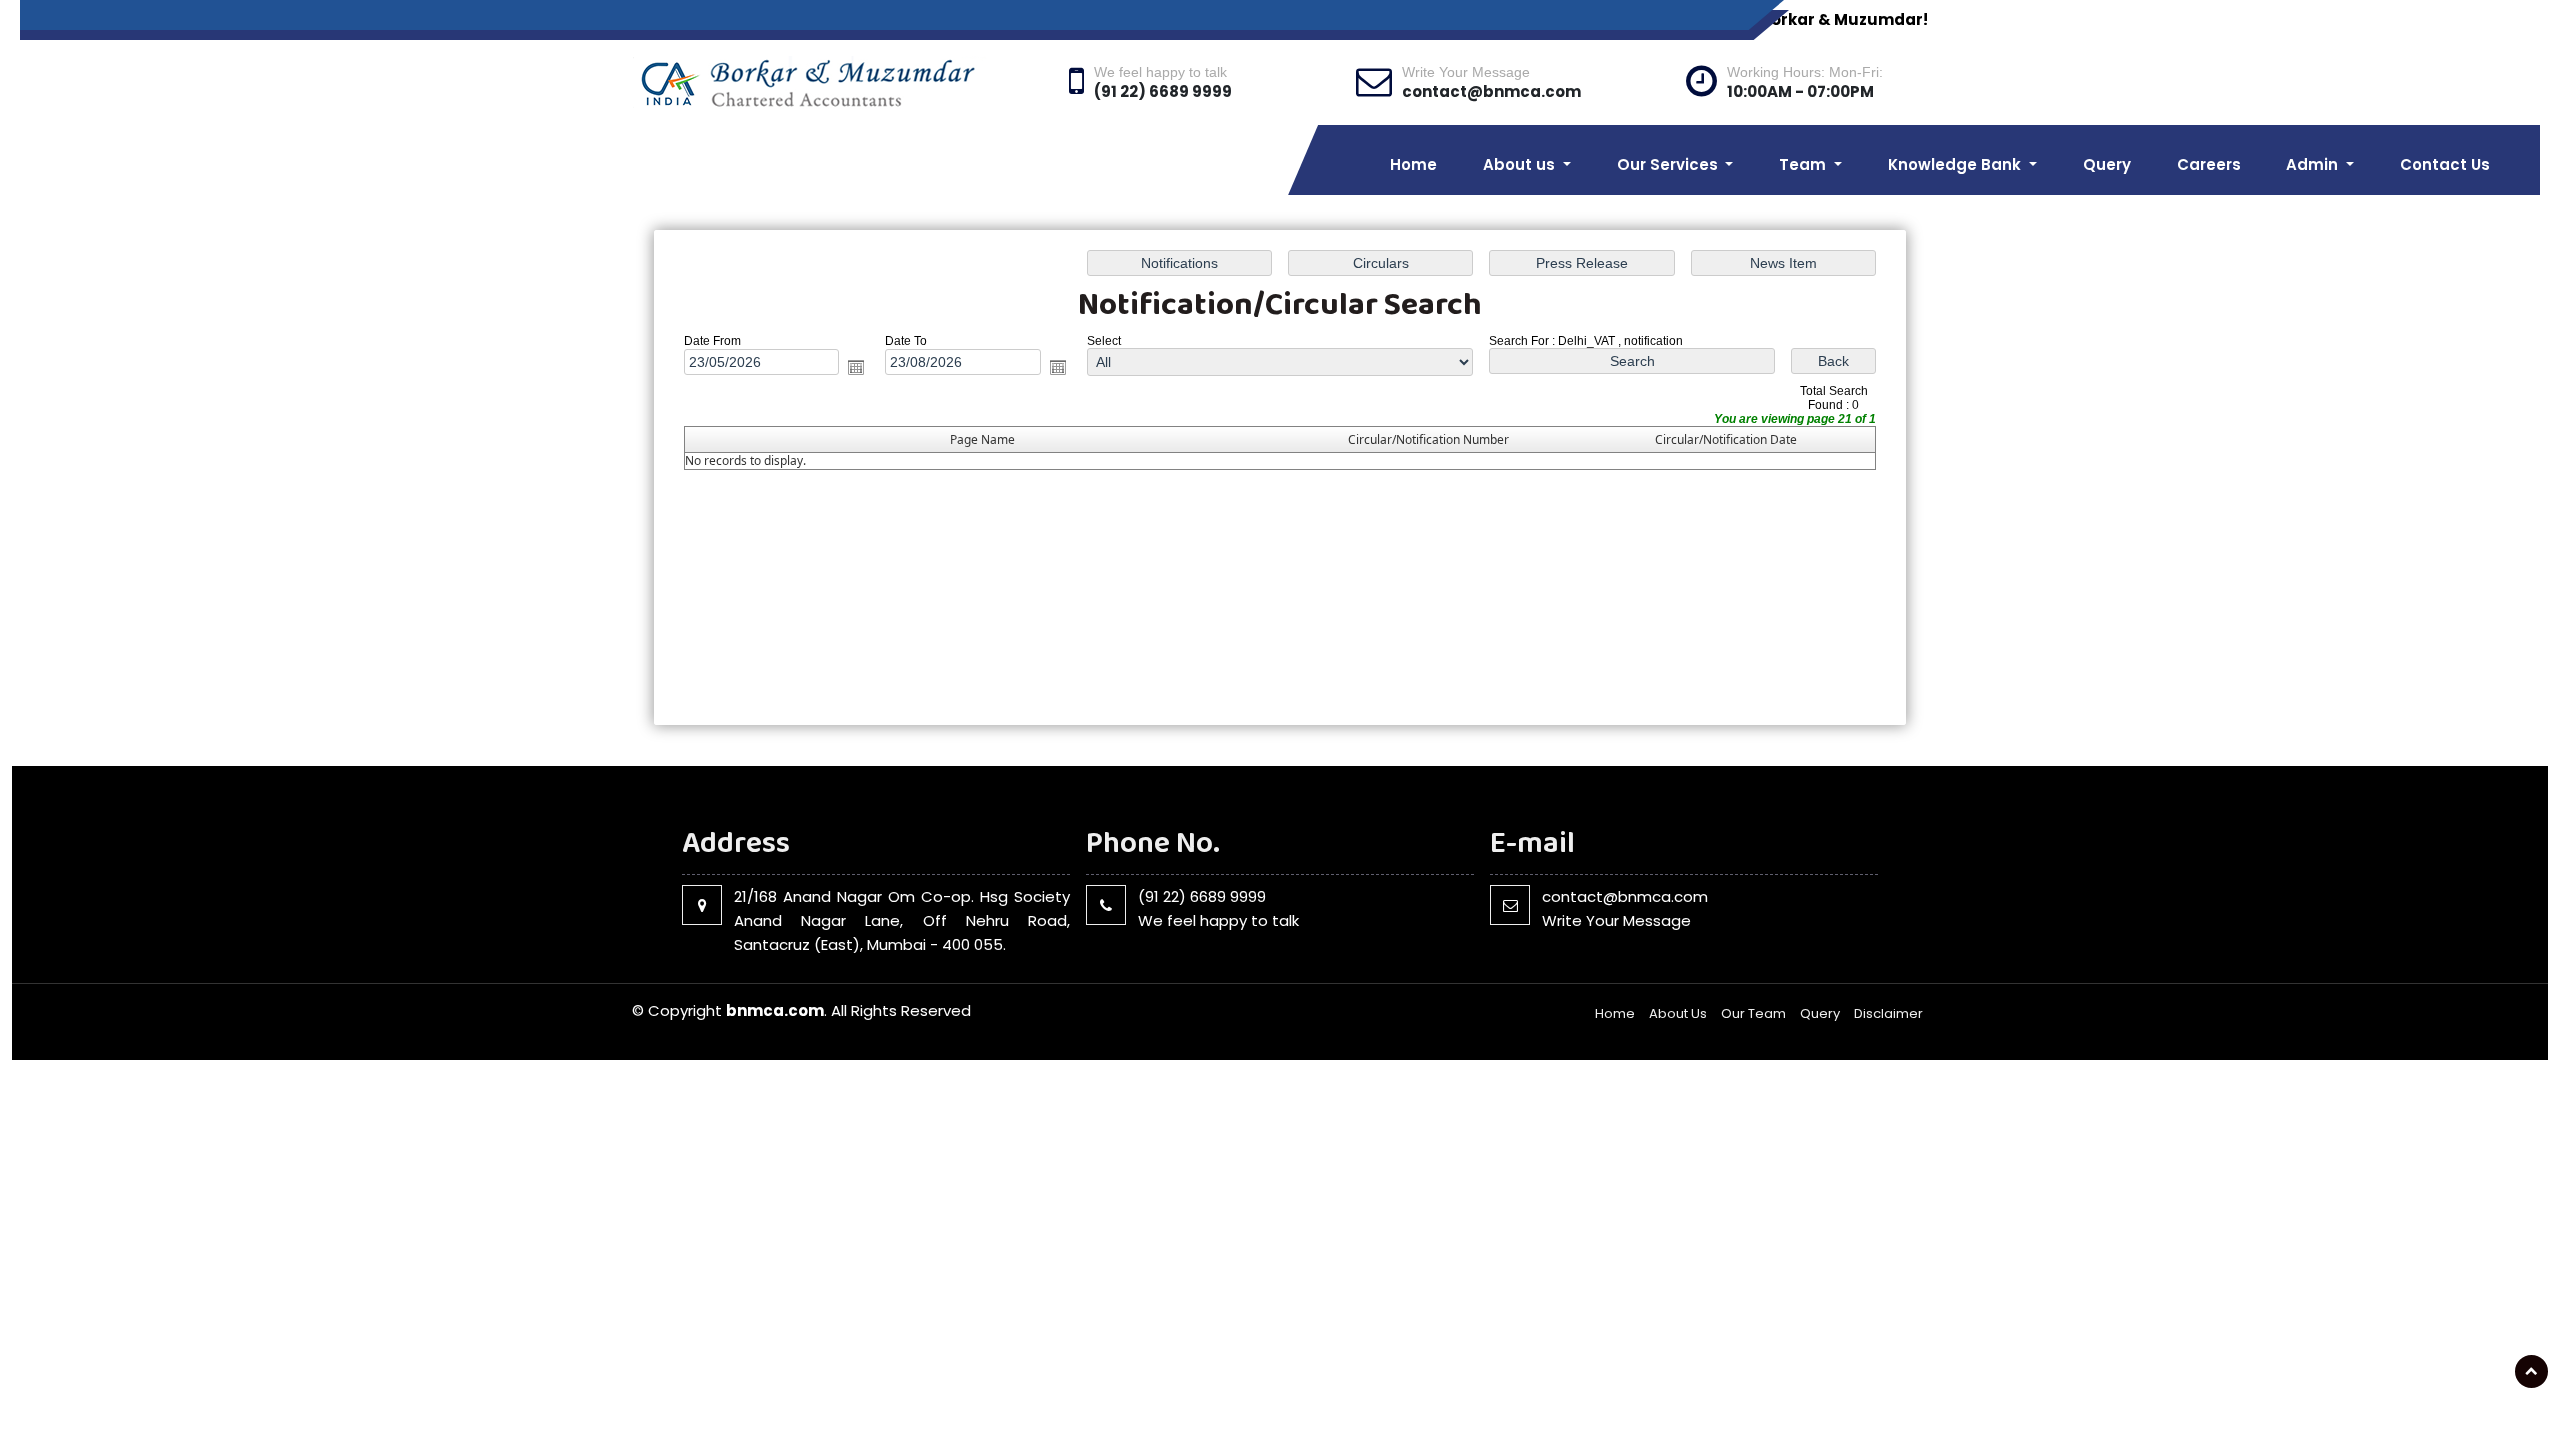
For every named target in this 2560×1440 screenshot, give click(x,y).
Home (1413, 164)
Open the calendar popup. (856, 367)
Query (2107, 164)
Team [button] (1804, 164)
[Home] (838, 81)
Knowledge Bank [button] (1956, 164)
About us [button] (1521, 164)
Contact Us (2445, 164)
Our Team (1753, 1013)
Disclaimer (1888, 1013)
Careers (2209, 164)
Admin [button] (2314, 164)
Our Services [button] (1669, 164)
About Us (1678, 1013)
